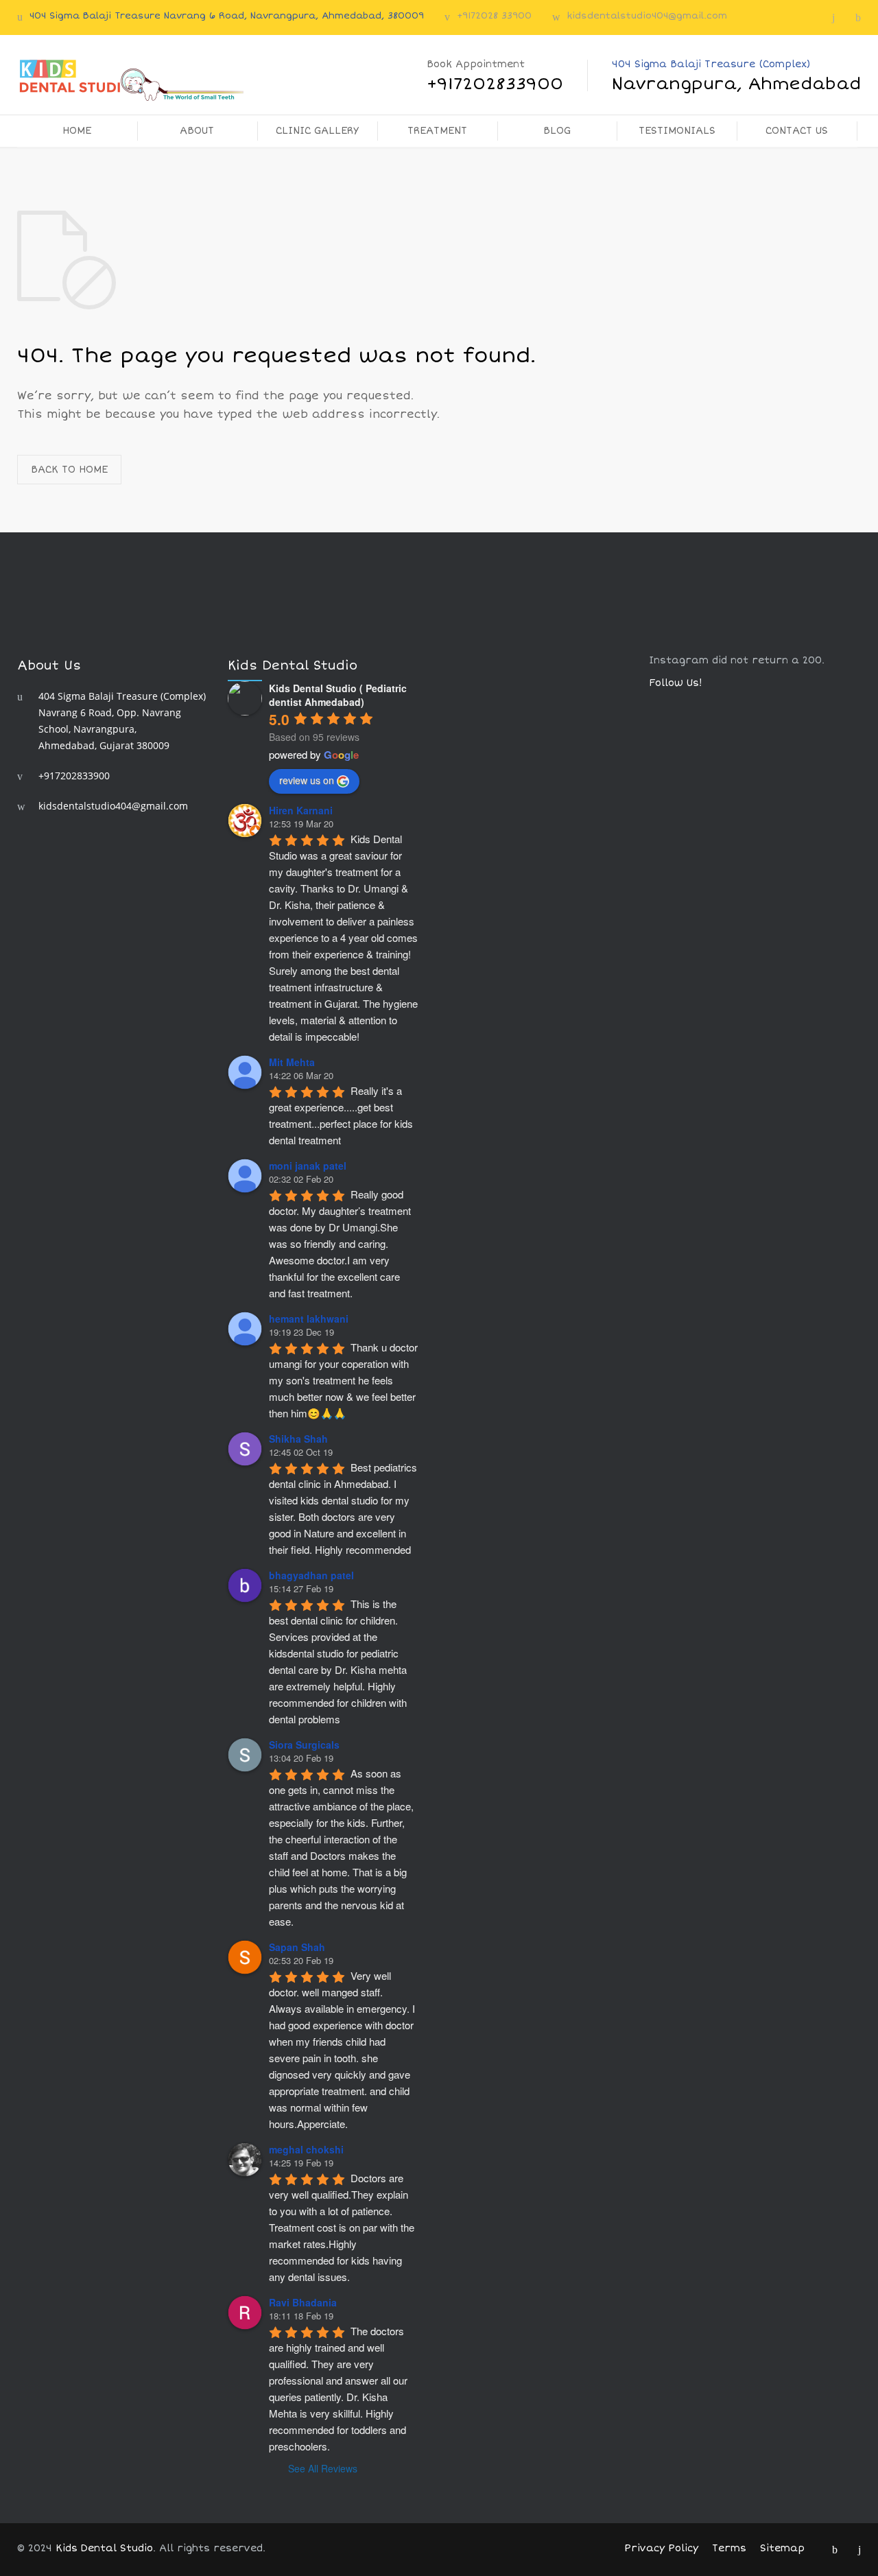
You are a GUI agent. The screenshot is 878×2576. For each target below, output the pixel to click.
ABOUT (197, 131)
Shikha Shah (298, 1439)
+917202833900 (74, 776)
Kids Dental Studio (104, 2548)
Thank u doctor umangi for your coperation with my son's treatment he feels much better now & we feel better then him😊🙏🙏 (345, 1380)
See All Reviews (323, 2468)
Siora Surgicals (304, 1745)
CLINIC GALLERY (317, 131)
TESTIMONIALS (677, 131)
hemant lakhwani (309, 1319)
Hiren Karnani (301, 810)
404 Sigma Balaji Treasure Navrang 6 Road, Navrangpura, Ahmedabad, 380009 (227, 16)
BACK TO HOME (69, 470)
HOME (77, 131)
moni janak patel (308, 1166)
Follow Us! (676, 683)
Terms (729, 2548)
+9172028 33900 (494, 16)
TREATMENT (437, 131)
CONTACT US (797, 131)
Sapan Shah (297, 1947)
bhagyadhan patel (311, 1575)
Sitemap (782, 2548)
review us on (307, 780)
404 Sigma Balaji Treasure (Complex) (736, 76)
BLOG (557, 131)
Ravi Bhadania (303, 2302)
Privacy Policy (661, 2548)
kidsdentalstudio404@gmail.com (647, 16)
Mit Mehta (292, 1062)
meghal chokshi (306, 2149)
